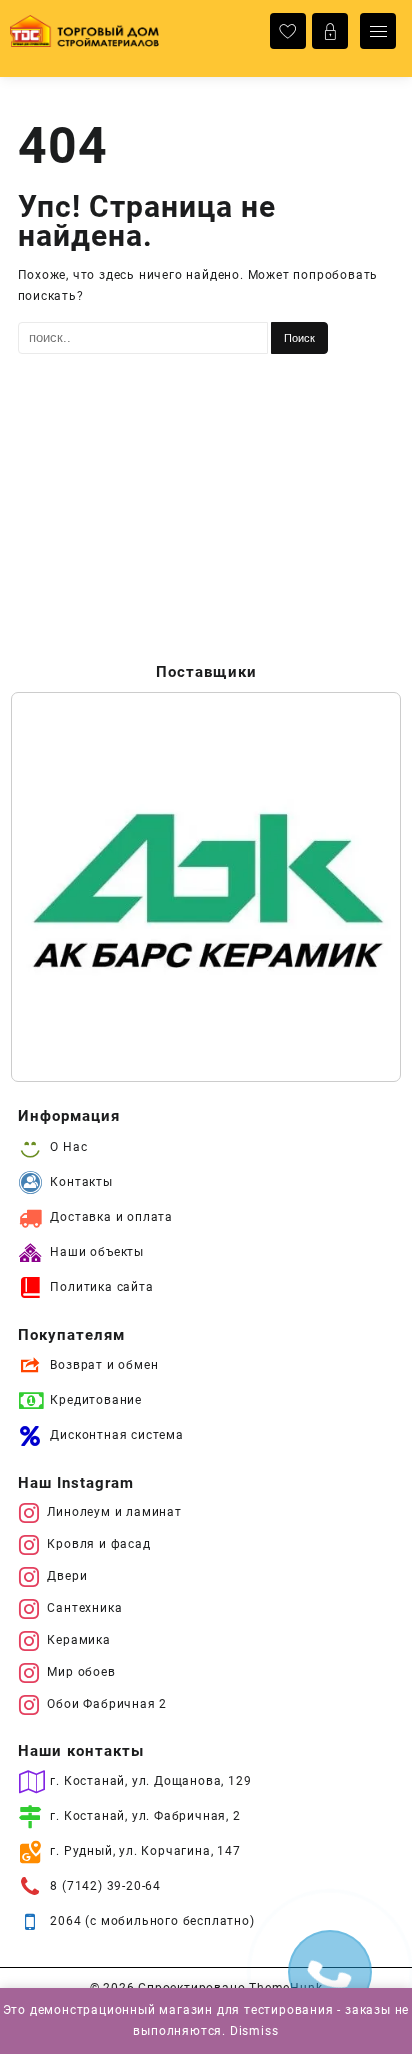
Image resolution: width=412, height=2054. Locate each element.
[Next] (360, 887)
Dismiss (254, 2031)
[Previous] (52, 887)
